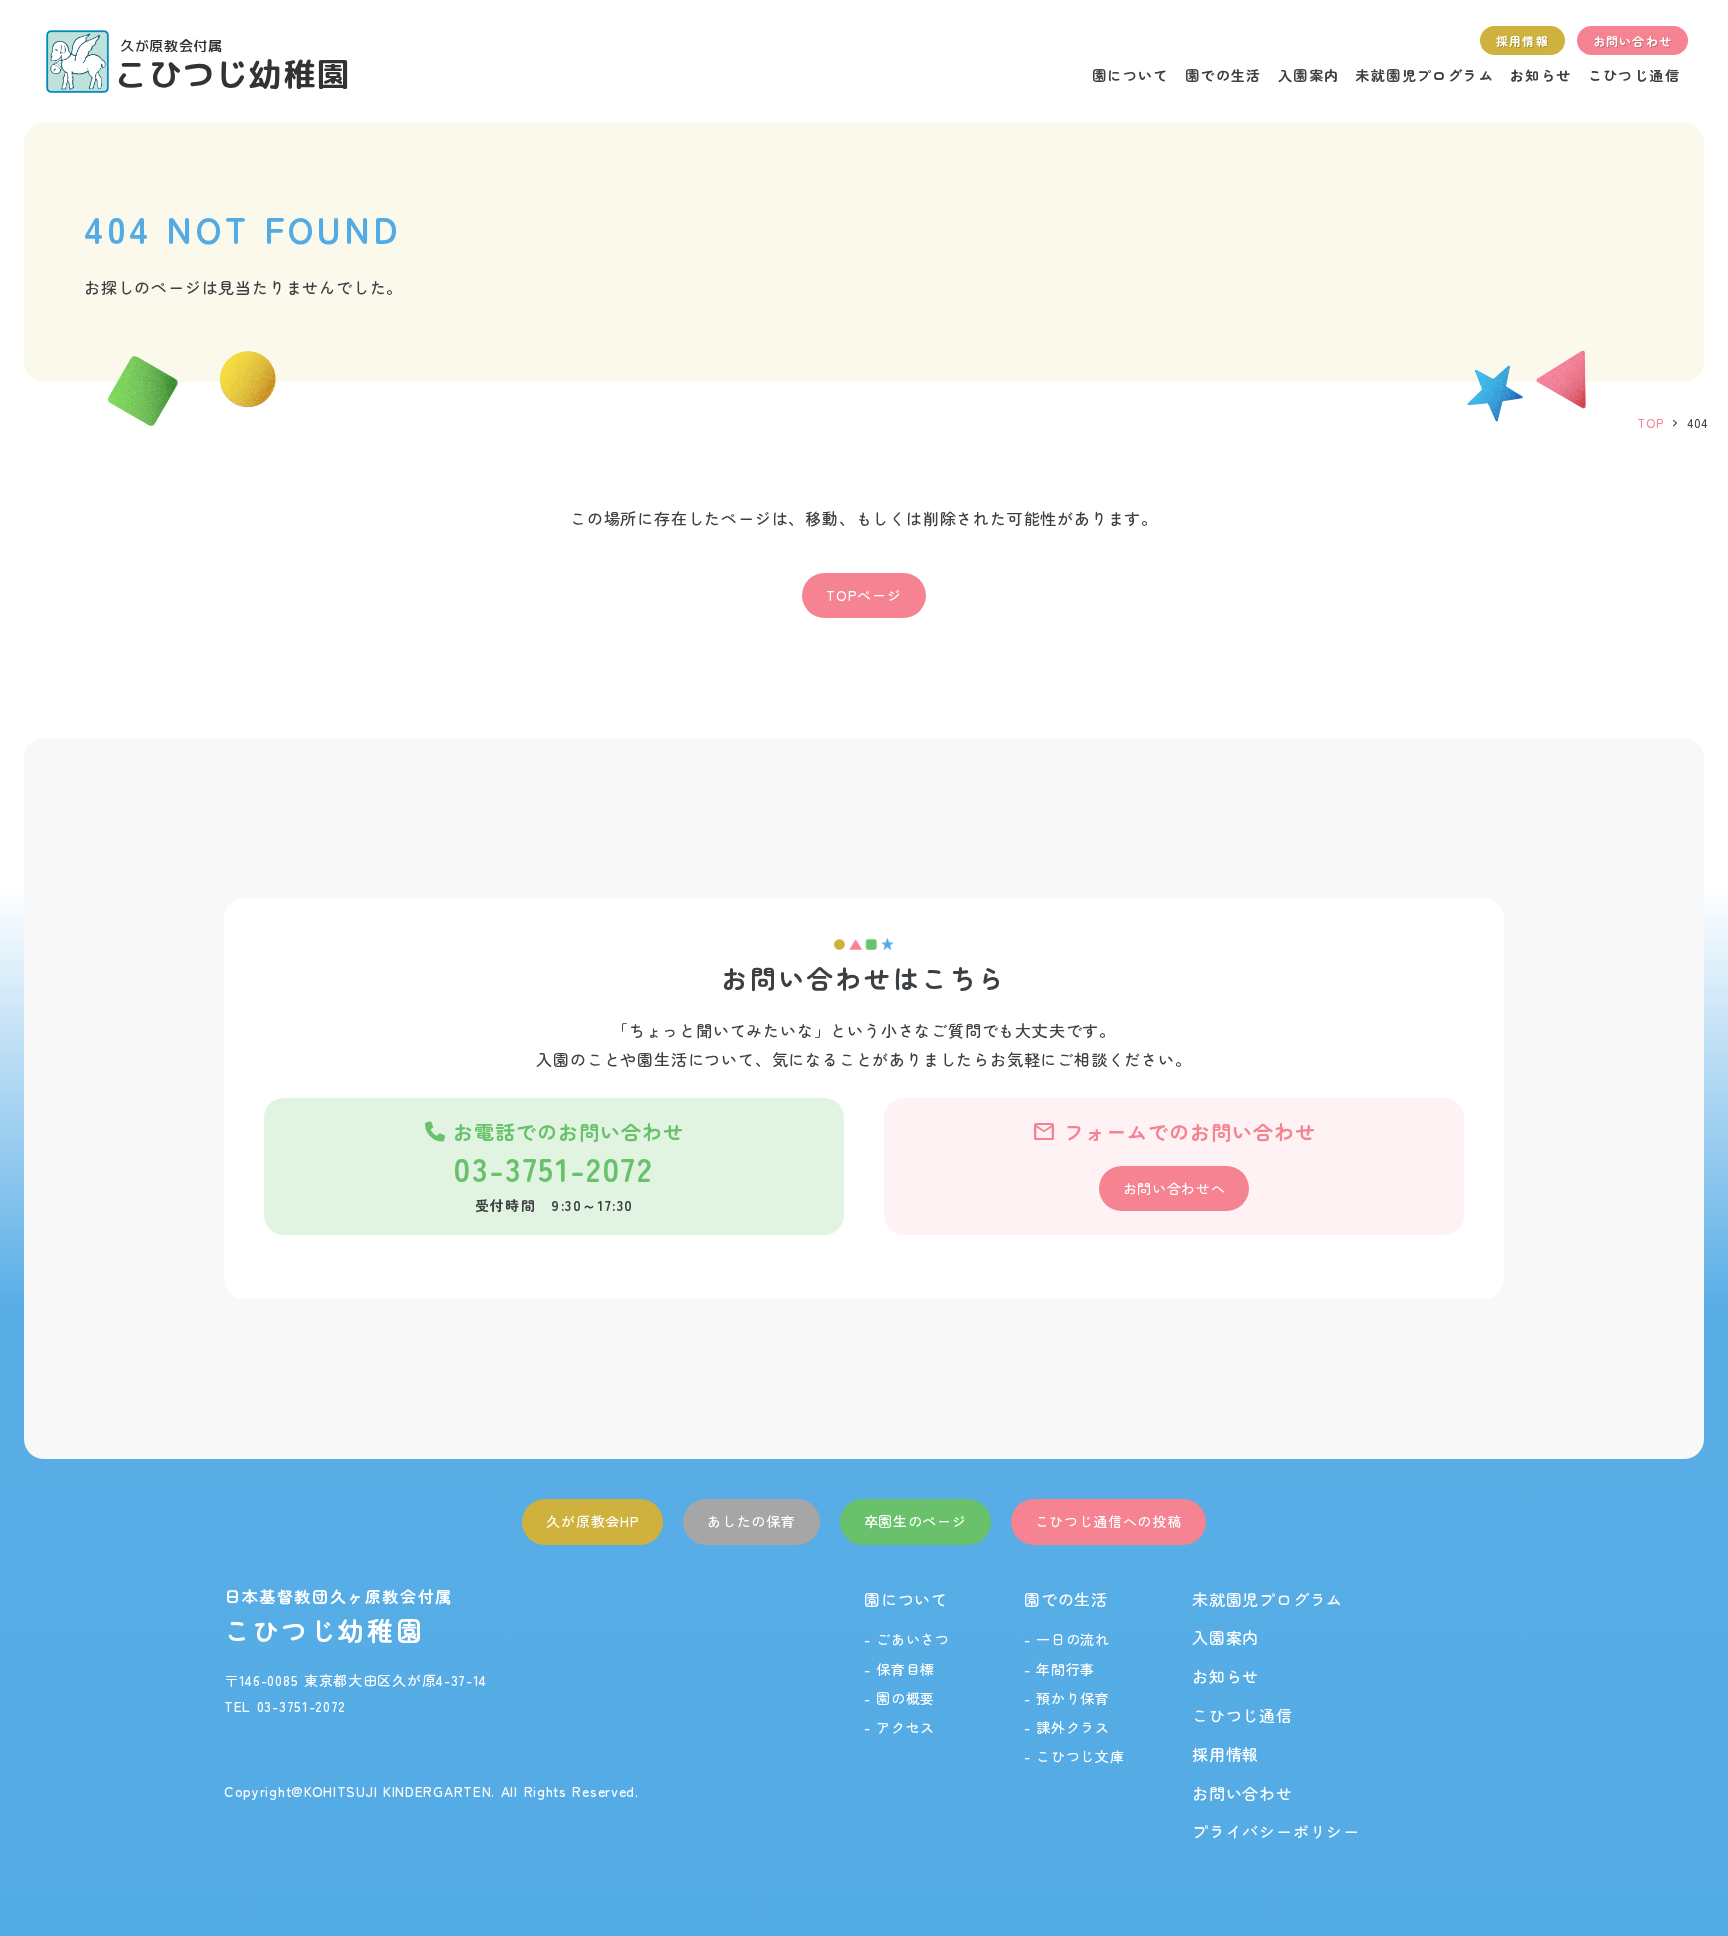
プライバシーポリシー (1276, 1831)
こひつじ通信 (1242, 1715)
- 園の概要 (899, 1698)
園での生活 (1066, 1599)
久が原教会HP (592, 1521)
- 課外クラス (1067, 1727)
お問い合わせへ (1174, 1188)
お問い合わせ (1242, 1793)
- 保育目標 (899, 1669)
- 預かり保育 (1067, 1698)
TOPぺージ (863, 595)
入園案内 (1225, 1637)
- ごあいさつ (907, 1639)
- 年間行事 (1059, 1669)
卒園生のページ (915, 1521)
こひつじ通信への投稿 (1108, 1521)
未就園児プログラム (1267, 1599)
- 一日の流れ (1067, 1639)
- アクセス (899, 1727)
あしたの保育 (751, 1521)
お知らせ (1225, 1676)
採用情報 (1225, 1754)
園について (906, 1599)
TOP (1650, 422)
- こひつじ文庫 (1074, 1756)
